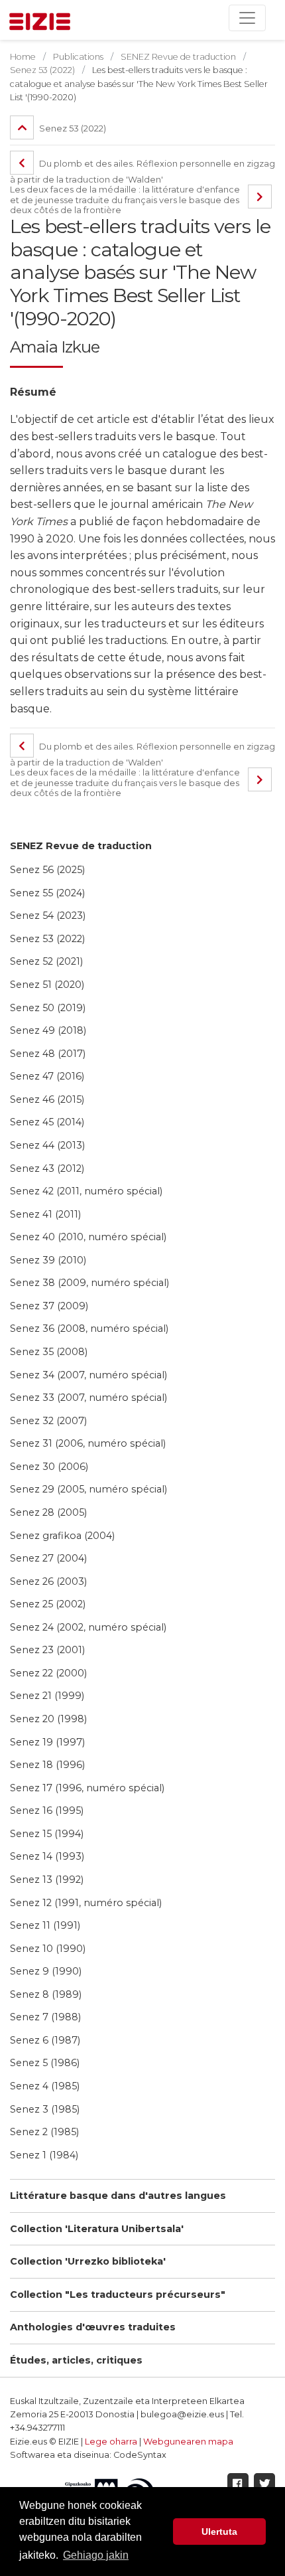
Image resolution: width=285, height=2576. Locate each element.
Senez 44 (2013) (47, 1145)
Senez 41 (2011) (45, 1214)
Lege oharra (111, 2442)
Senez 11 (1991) (45, 1925)
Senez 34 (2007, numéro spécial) (88, 1375)
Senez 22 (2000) (48, 1673)
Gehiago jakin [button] (96, 2555)
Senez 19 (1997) (47, 1742)
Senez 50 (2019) (48, 1008)
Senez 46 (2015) (47, 1099)
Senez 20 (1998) (48, 1719)
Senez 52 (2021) (46, 961)
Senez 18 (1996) (47, 1765)
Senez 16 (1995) (47, 1811)
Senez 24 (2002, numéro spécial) (88, 1627)
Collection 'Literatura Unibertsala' (97, 2229)
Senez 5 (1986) (45, 2063)
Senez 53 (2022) (47, 939)
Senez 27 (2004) (48, 1558)
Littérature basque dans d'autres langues (118, 2196)
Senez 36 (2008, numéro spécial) (89, 1328)
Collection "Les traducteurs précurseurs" (118, 2294)
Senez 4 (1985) (45, 2086)
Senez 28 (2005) (48, 1512)
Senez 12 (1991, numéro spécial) (86, 1903)
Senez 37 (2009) (49, 1306)
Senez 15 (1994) (47, 1834)
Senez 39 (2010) (48, 1260)
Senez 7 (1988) (45, 2017)
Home (23, 57)
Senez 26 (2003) (48, 1581)
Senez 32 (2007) (48, 1421)
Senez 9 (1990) (46, 1971)
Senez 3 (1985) (45, 2109)
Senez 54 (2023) (48, 916)
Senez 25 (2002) (48, 1604)
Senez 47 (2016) (47, 1076)
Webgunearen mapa (188, 2442)
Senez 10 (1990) (48, 1949)
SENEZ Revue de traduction (81, 846)
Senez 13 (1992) (47, 1880)
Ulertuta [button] (219, 2532)
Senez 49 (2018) (48, 1030)
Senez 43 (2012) (47, 1168)
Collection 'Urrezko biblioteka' (88, 2261)
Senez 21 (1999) (47, 1696)
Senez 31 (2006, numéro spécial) (88, 1443)
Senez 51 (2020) (47, 985)
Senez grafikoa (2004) (62, 1536)
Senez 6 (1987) (45, 2040)
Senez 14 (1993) (47, 1856)
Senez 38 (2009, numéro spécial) (89, 1283)
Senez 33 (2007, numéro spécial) (88, 1398)
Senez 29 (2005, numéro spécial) (88, 1489)
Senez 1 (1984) (44, 2155)
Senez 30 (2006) (49, 1467)
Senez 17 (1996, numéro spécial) (87, 1788)
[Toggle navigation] (247, 18)
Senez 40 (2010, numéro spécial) (88, 1237)
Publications (78, 57)
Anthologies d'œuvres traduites (93, 2327)
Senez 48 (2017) (48, 1054)
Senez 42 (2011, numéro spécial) (86, 1191)
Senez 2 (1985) (44, 2132)
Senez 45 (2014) (47, 1122)
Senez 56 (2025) (47, 870)
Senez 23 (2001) (47, 1650)
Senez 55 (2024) (47, 893)
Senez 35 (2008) (49, 1352)
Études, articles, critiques (76, 2360)
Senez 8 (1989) (46, 1994)
